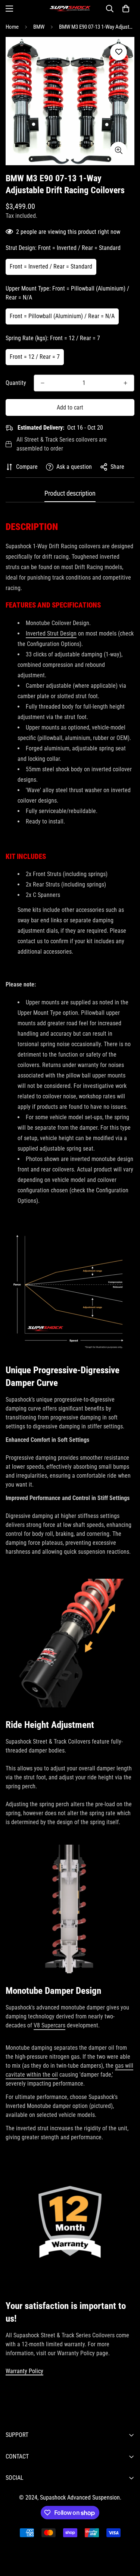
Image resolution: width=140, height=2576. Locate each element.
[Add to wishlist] (119, 52)
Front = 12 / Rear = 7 (35, 357)
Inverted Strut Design (51, 633)
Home (12, 27)
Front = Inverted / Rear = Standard (51, 266)
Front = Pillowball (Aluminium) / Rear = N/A (62, 316)
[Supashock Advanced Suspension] (70, 9)
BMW (39, 27)
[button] (126, 9)
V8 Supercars (49, 2025)
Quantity (16, 383)
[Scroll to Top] (127, 2536)
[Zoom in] (119, 150)
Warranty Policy (24, 2371)
